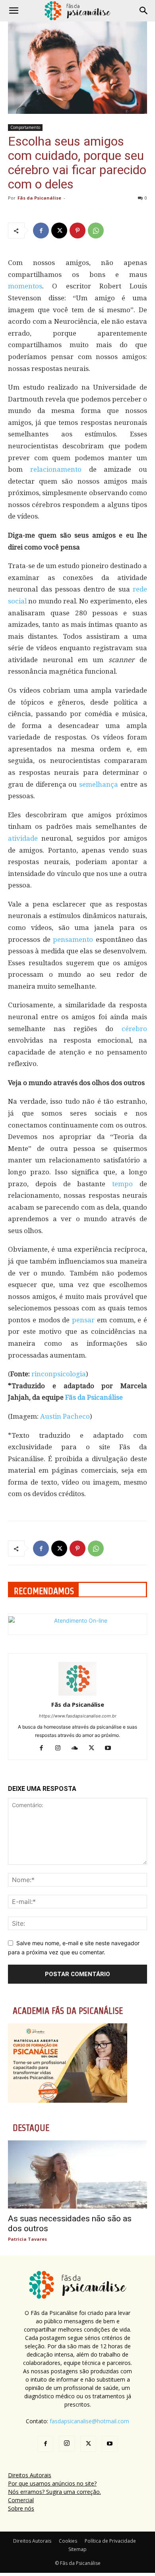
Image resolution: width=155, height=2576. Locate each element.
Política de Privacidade (110, 2541)
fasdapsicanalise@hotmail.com (89, 2421)
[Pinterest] (77, 231)
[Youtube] (111, 1748)
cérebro (134, 1029)
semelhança (99, 784)
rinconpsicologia (59, 1374)
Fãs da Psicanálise (39, 198)
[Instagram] (61, 1748)
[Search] (144, 11)
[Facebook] (41, 231)
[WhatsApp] (96, 231)
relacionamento (56, 469)
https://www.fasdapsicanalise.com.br (78, 1716)
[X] (59, 231)
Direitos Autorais (30, 2475)
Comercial (21, 2500)
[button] (14, 11)
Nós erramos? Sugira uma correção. (54, 2492)
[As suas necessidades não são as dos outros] (77, 2174)
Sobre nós (21, 2508)
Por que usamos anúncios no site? (52, 2483)
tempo (122, 1184)
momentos (25, 286)
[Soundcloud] (78, 1748)
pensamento (73, 939)
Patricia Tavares (27, 2239)
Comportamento (25, 127)
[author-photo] (77, 1693)
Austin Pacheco (65, 1416)
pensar (83, 1320)
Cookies (68, 2541)
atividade (23, 838)
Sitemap (77, 2549)
